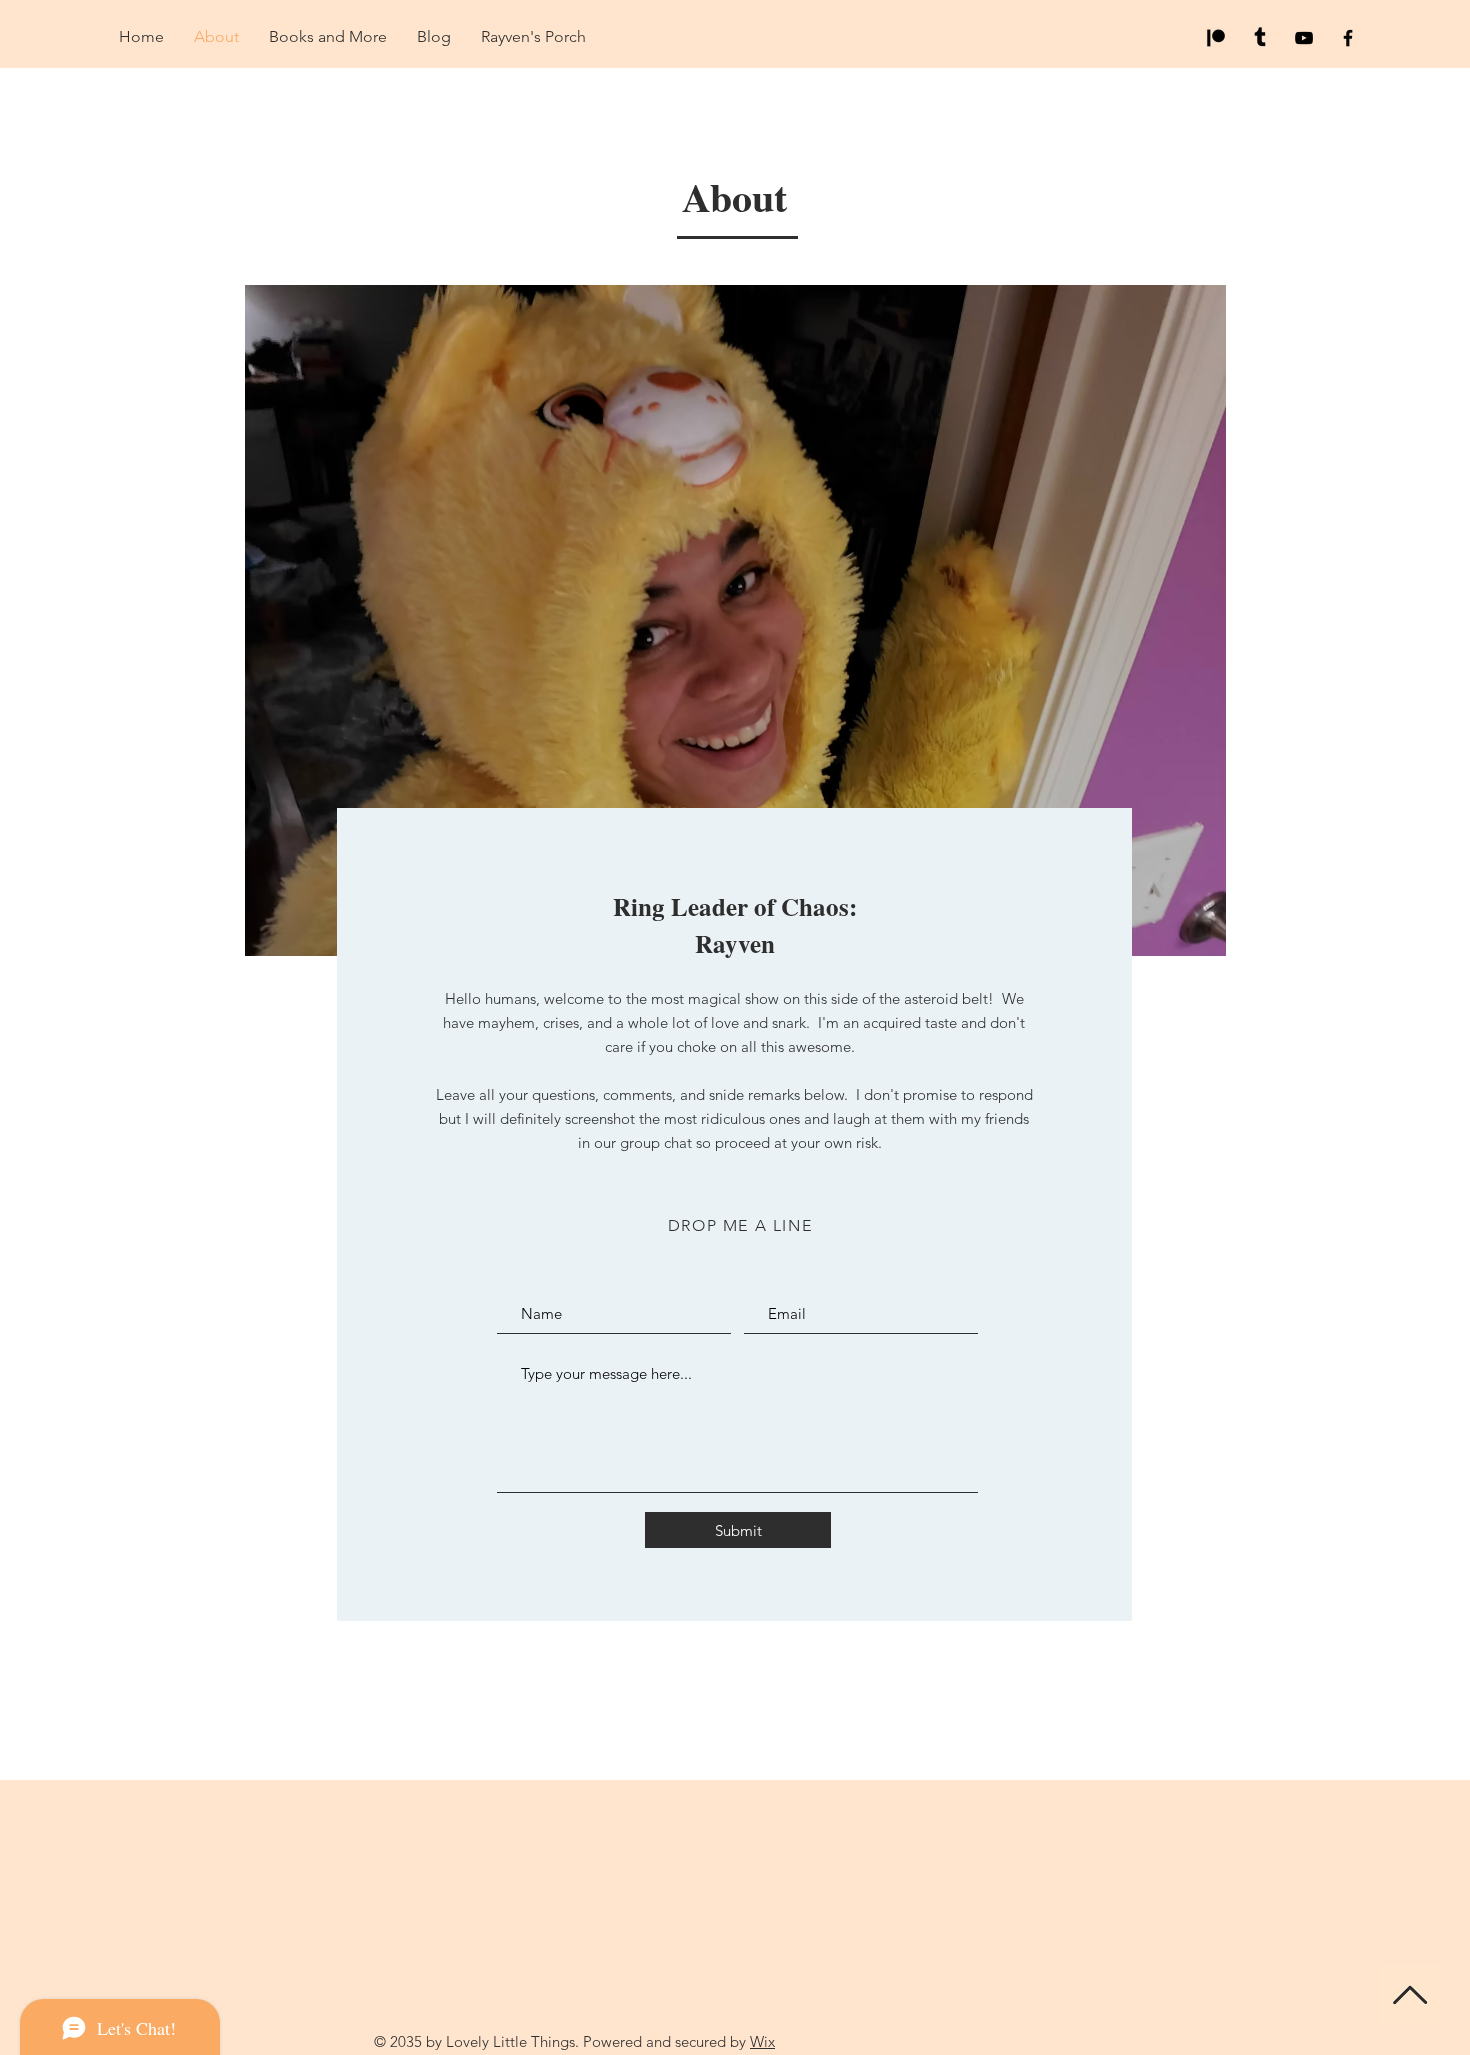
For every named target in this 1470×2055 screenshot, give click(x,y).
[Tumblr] (1260, 38)
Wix (762, 2041)
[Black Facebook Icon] (1348, 38)
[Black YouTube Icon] (1304, 38)
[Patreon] (1216, 38)
